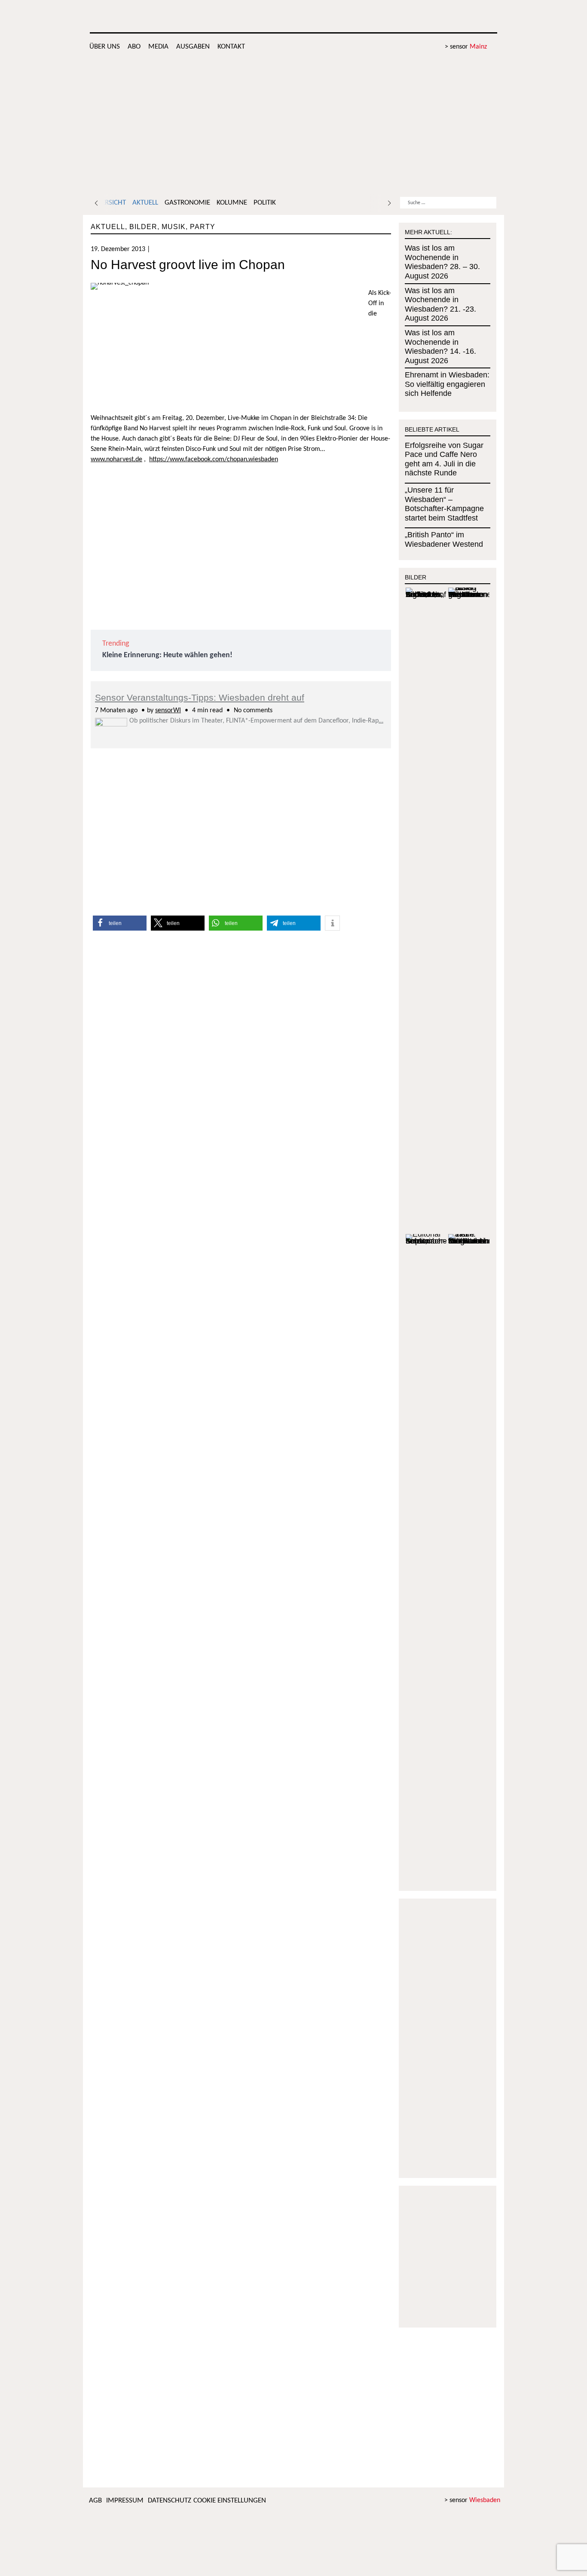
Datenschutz (170, 2501)
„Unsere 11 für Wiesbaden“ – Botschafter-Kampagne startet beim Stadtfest (444, 504)
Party (203, 227)
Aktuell (145, 203)
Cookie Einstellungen (230, 2501)
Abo (134, 47)
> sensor (466, 47)
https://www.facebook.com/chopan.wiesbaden (214, 459)
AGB (95, 2501)
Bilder (143, 227)
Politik (265, 203)
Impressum (125, 2501)
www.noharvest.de (116, 459)
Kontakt (231, 47)
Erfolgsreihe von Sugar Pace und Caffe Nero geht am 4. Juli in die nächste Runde (444, 459)
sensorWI (168, 711)
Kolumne (232, 203)
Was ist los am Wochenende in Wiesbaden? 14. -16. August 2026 (440, 347)
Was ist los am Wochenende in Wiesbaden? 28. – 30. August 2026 (442, 262)
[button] (120, 923)
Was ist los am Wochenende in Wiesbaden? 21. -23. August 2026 (440, 305)
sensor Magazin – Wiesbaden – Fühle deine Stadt (431, 17)
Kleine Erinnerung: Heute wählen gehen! (167, 655)
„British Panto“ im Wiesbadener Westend (444, 539)
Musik (174, 227)
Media (158, 47)
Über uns (105, 47)
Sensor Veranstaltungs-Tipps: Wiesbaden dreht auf (200, 697)
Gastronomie (187, 203)
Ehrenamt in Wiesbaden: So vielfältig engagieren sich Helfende (447, 384)
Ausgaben (193, 47)
